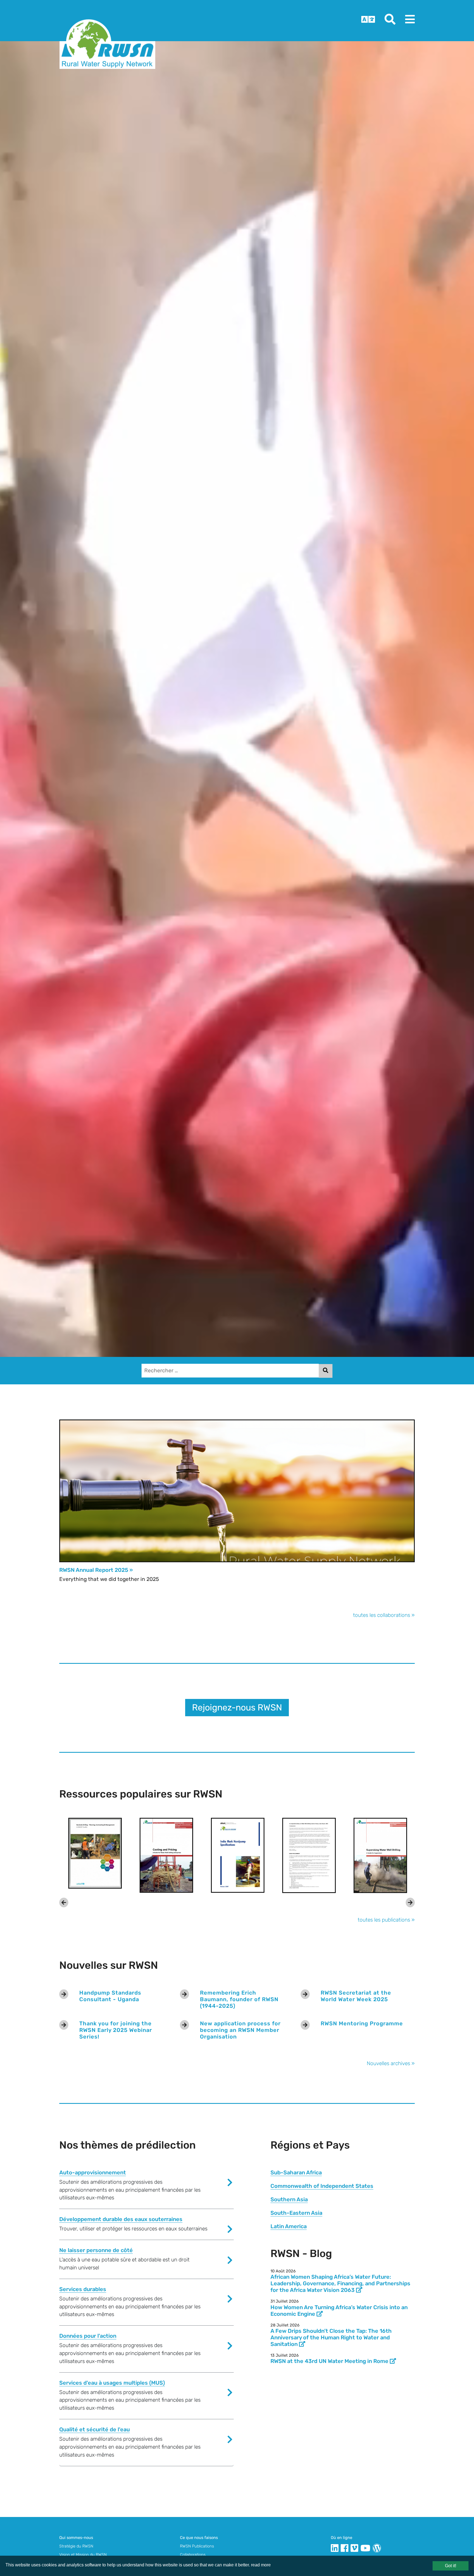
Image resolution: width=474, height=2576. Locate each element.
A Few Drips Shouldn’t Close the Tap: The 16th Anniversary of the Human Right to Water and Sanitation (331, 2337)
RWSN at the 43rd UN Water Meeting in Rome (330, 2361)
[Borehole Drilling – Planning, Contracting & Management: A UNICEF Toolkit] (95, 1853)
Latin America (289, 2226)
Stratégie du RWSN (76, 2546)
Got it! (451, 2566)
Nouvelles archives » (391, 2063)
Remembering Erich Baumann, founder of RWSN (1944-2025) (239, 1999)
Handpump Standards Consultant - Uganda (110, 1996)
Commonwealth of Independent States (322, 2186)
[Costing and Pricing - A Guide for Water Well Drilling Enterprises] (166, 1855)
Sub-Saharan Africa (296, 2172)
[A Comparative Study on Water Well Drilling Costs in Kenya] (309, 1855)
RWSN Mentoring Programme (362, 2023)
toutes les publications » (386, 1920)
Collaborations (193, 2555)
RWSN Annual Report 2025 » (96, 1570)
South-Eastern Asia (296, 2213)
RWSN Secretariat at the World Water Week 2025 (356, 1996)
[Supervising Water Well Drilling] (380, 1855)
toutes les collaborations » (384, 1615)
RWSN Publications (197, 2546)
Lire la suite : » (81, 1597)
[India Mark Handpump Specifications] (238, 1855)
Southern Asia (289, 2199)
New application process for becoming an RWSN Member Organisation (240, 2030)
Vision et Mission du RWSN (83, 2555)
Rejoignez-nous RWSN (237, 1707)
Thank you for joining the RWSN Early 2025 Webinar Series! (116, 2030)
